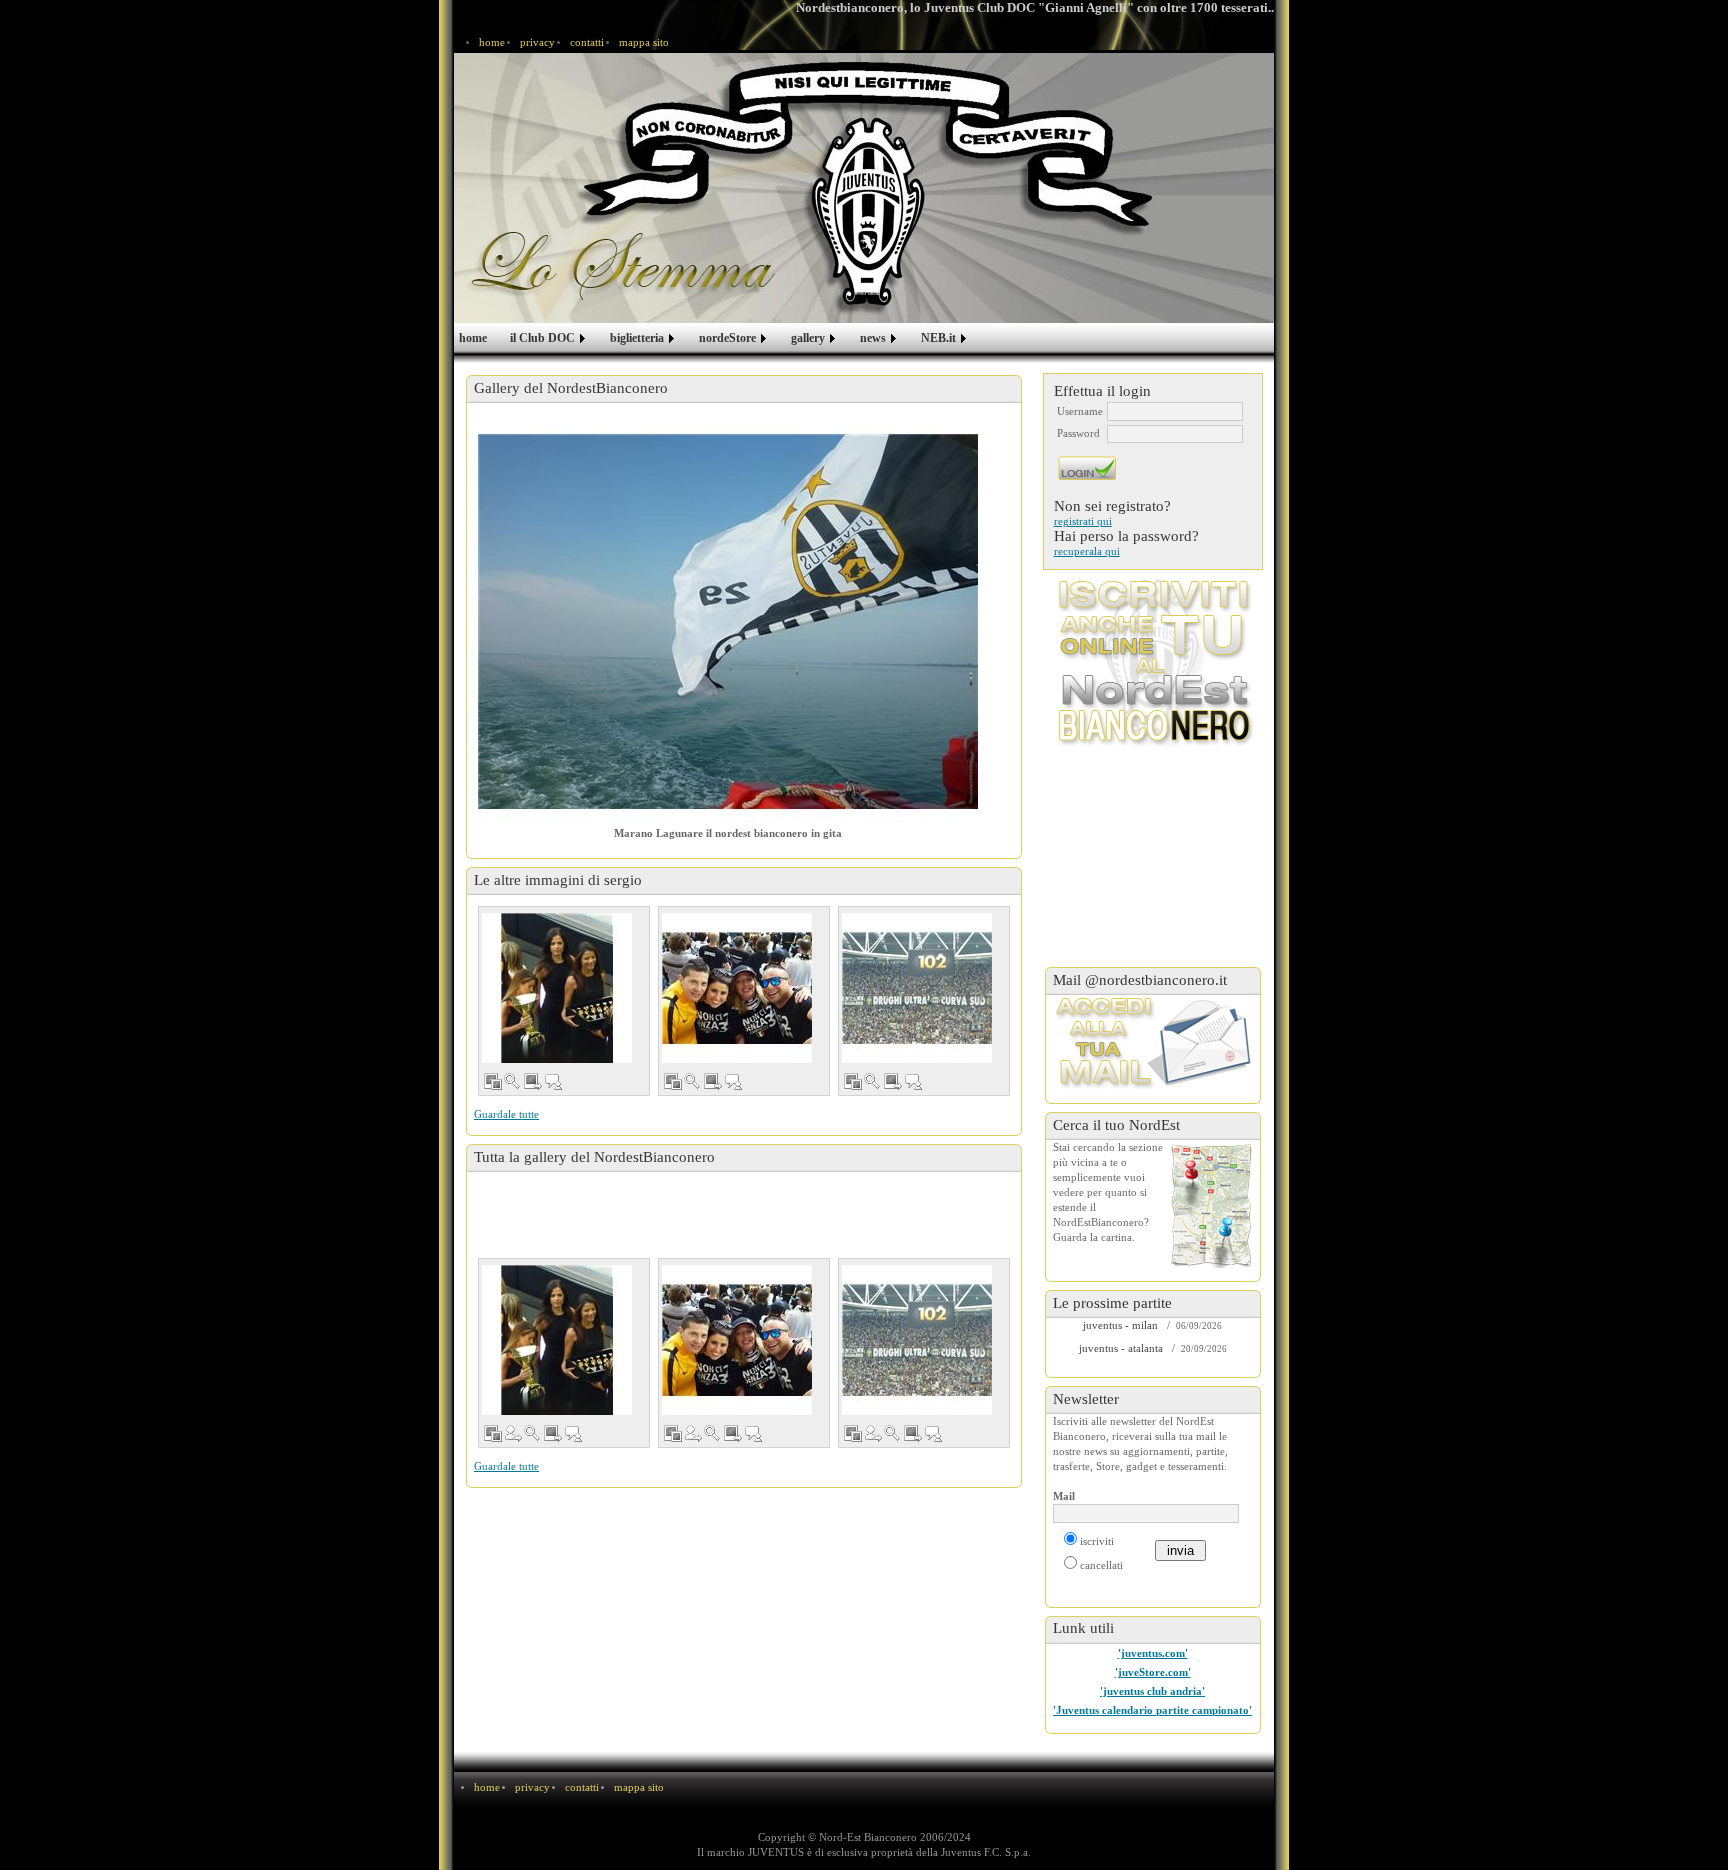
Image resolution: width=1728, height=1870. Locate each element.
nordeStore (727, 338)
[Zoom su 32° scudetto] (873, 1086)
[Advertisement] (744, 1217)
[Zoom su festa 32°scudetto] (513, 1086)
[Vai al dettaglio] (533, 1086)
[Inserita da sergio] (513, 1438)
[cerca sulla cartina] (1212, 1204)
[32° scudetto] (917, 988)
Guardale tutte (506, 1114)
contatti (587, 42)
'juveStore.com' (1153, 1672)
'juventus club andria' (1152, 1691)
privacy (537, 42)
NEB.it (938, 338)
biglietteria (637, 338)
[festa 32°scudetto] (557, 988)
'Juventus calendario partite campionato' (1152, 1710)
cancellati (1101, 1565)
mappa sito (644, 42)
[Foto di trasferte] (493, 1086)
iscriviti (1097, 1541)
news (873, 338)
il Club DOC (542, 338)
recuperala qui (1087, 551)
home (492, 42)
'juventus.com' (1153, 1653)
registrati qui (1083, 521)
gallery (808, 338)
